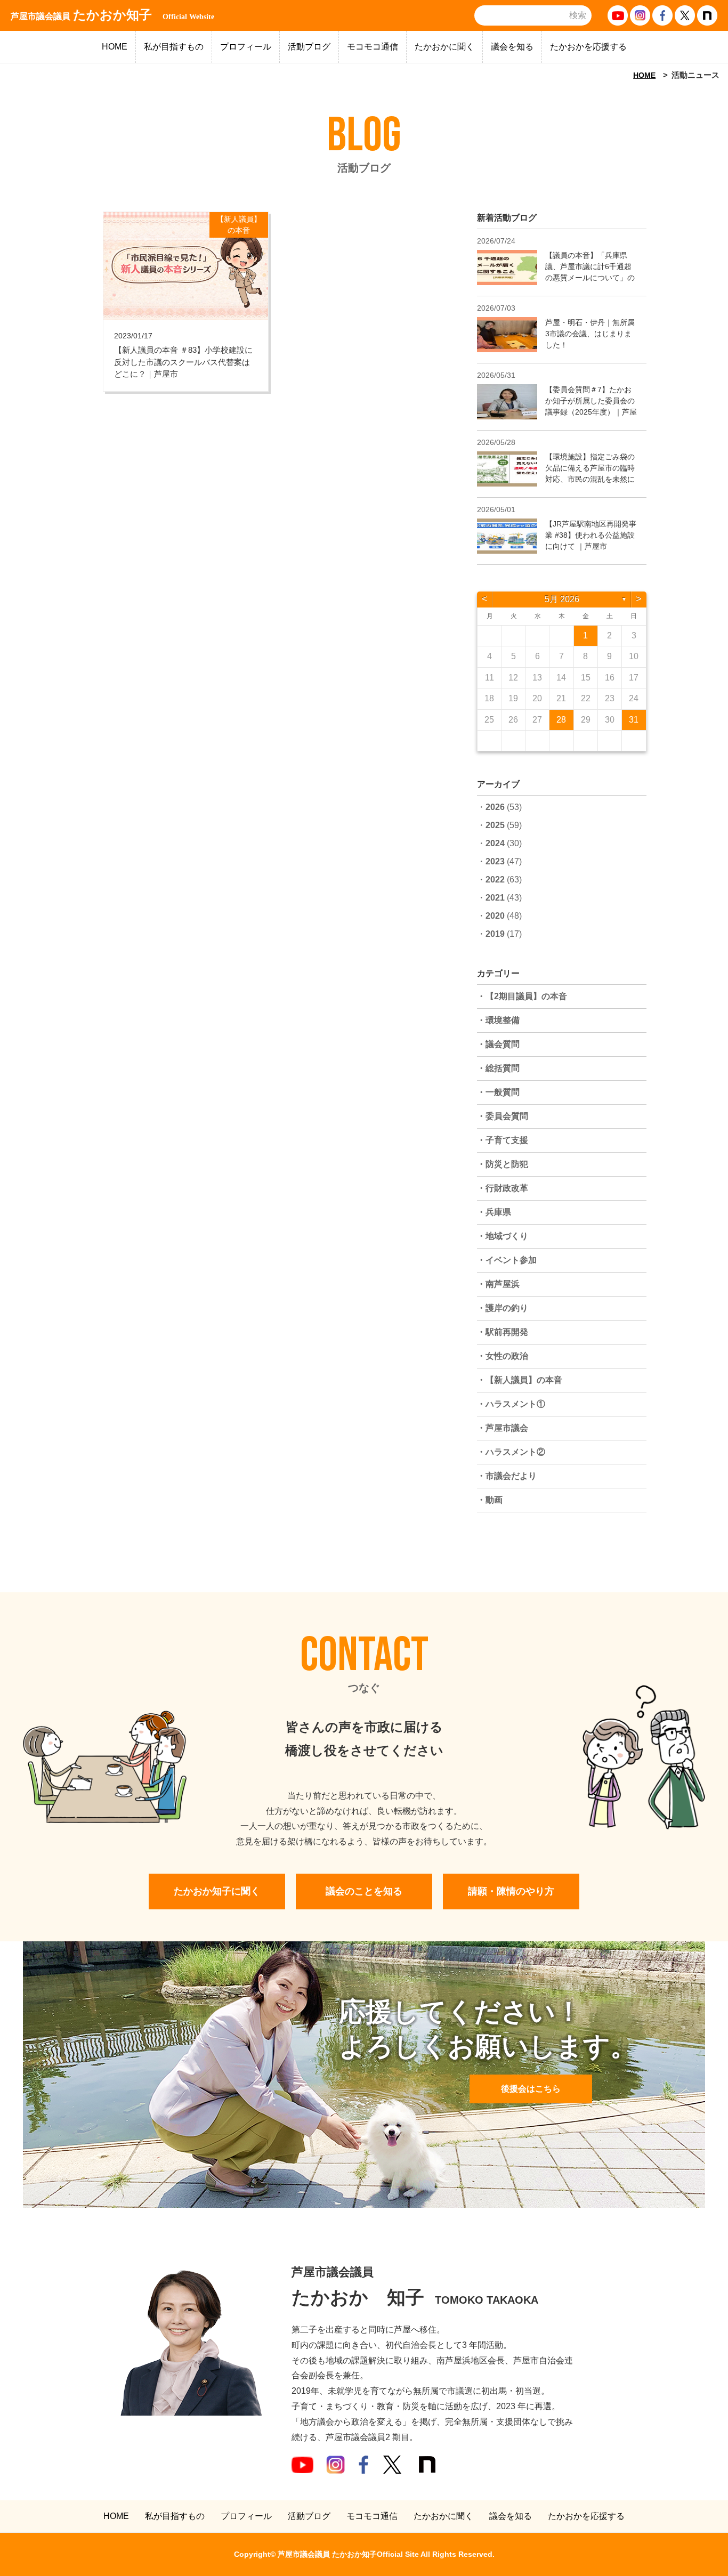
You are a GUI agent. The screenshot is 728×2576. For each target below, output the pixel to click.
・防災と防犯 (503, 1164)
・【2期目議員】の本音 (522, 996)
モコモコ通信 (373, 47)
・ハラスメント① (511, 1404)
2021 (495, 898)
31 (634, 720)
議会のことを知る (364, 1891)
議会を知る (512, 47)
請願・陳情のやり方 (511, 1891)
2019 (495, 934)
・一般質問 (498, 1092)
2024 (495, 843)
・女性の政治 (503, 1356)
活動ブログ (309, 47)
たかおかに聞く (444, 47)
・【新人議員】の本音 (520, 1380)
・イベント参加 (507, 1260)
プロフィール (246, 47)
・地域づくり (503, 1236)
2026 (495, 807)
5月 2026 (562, 599)
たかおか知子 (112, 15)
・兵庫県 (494, 1212)
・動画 (490, 1500)
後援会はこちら (531, 2089)
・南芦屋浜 (498, 1284)
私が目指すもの (174, 47)
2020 (495, 916)
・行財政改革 (503, 1188)
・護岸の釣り (503, 1308)
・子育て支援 (503, 1140)
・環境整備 (498, 1020)
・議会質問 (498, 1044)
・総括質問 (498, 1068)
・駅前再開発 (503, 1332)
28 (561, 720)
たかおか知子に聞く (217, 1891)
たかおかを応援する (588, 47)
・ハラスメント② (511, 1452)
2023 (495, 861)
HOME (115, 47)
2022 (495, 880)
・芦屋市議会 (503, 1428)
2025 (495, 825)
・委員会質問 (503, 1116)
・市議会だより (507, 1476)
